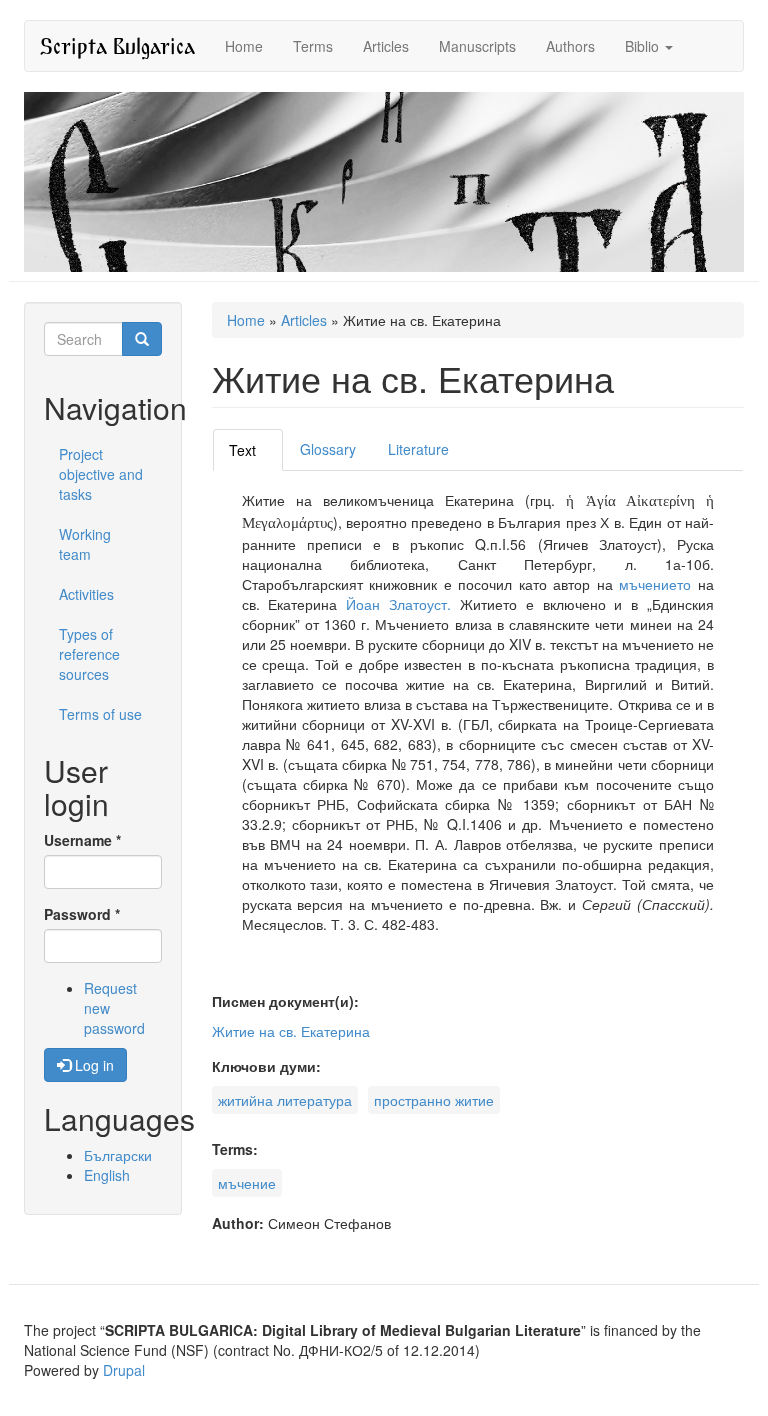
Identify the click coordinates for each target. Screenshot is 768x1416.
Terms (313, 46)
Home (244, 46)
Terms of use (100, 714)
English (107, 1175)
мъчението (655, 584)
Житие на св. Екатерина (291, 1031)
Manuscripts (477, 46)
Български (118, 1155)
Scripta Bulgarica (117, 45)
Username (82, 840)
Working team (85, 544)
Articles (386, 46)
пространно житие (434, 1100)
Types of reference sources (89, 654)
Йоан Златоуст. (403, 604)
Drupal (124, 1370)
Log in (92, 1065)
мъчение (247, 1183)
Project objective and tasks (101, 474)
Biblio (644, 46)
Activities (86, 594)
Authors (570, 46)
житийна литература (285, 1100)
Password (82, 914)
